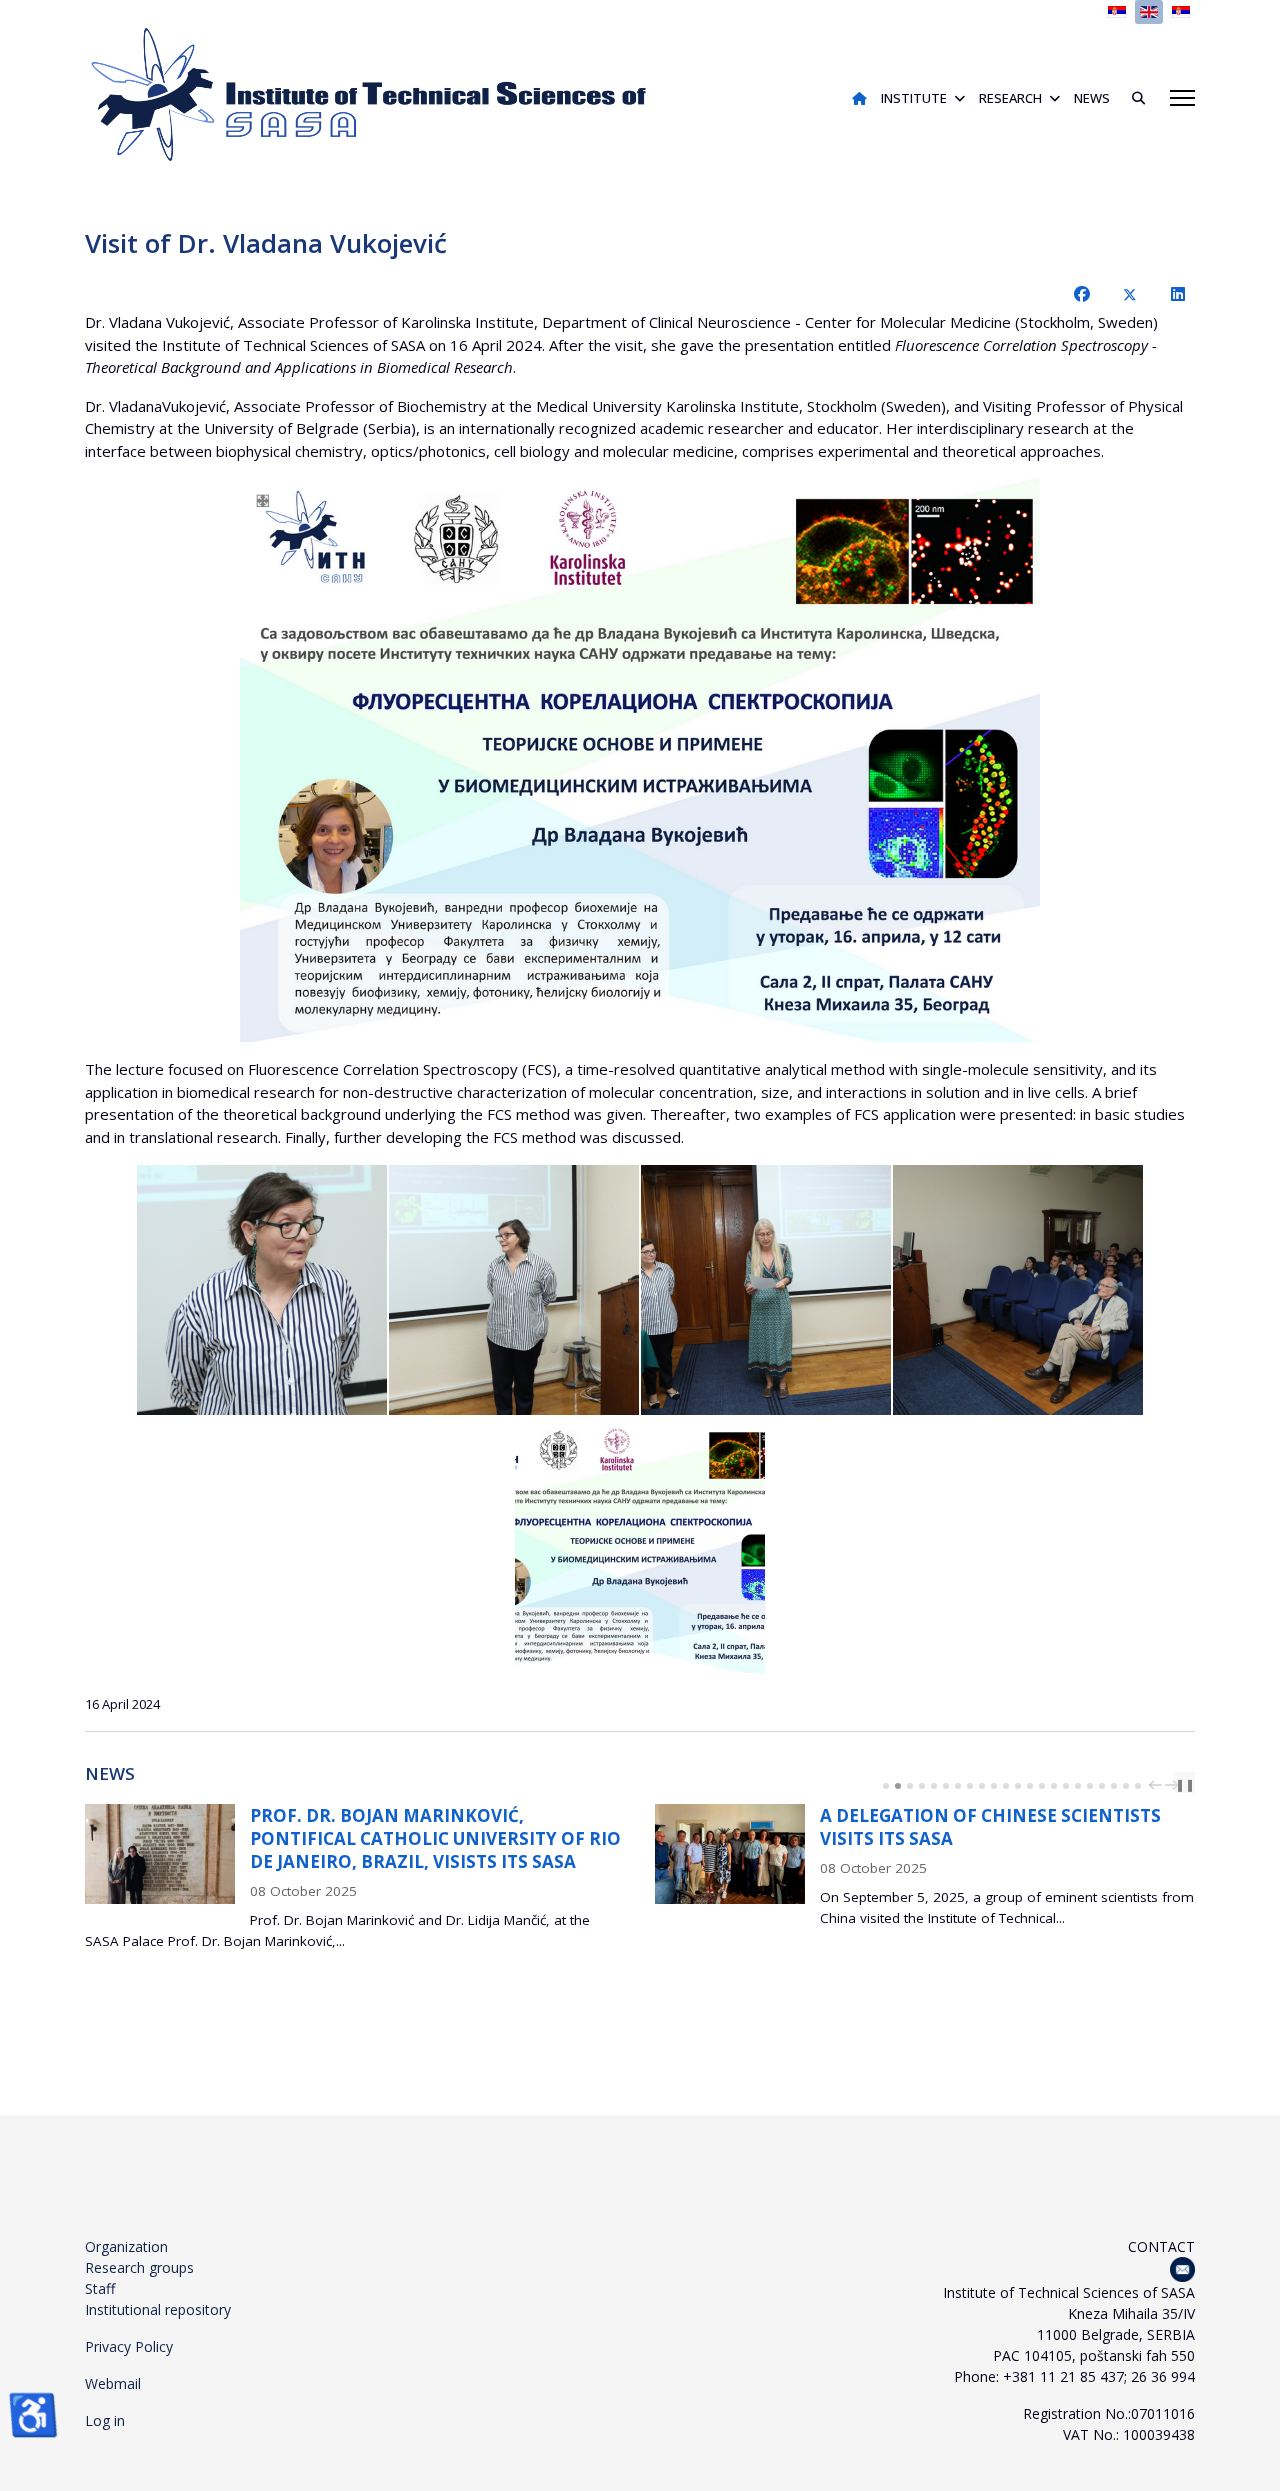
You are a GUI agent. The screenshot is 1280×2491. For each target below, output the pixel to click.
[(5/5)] (640, 1548)
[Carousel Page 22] (1138, 1786)
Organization (126, 2246)
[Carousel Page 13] (1030, 1786)
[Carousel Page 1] (886, 1786)
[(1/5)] (262, 1290)
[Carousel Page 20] (1114, 1786)
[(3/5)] (766, 1290)
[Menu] (1182, 98)
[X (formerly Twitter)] (1130, 294)
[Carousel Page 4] (922, 1786)
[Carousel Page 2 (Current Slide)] (898, 1786)
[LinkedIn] (1178, 294)
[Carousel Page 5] (934, 1786)
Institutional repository (158, 2309)
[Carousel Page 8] (970, 1786)
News (1092, 98)
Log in (105, 2420)
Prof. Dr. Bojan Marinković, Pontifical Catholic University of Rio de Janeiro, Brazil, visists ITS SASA (435, 1838)
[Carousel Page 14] (1042, 1786)
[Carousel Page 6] (946, 1786)
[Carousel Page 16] (1066, 1786)
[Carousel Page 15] (1054, 1786)
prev (1158, 1785)
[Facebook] (1082, 294)
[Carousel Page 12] (1018, 1786)
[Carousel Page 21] (1126, 1786)
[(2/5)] (514, 1290)
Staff (100, 2288)
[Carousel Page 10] (994, 1786)
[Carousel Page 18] (1090, 1786)
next (1174, 1785)
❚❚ (1185, 1784)
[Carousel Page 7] (958, 1786)
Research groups (139, 2267)
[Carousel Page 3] (910, 1786)
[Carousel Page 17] (1078, 1786)
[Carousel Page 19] (1102, 1786)
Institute (914, 98)
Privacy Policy (129, 2346)
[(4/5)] (1018, 1290)
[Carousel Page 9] (982, 1786)
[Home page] (859, 98)
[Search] (1131, 98)
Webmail (113, 2383)
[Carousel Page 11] (1006, 1786)
